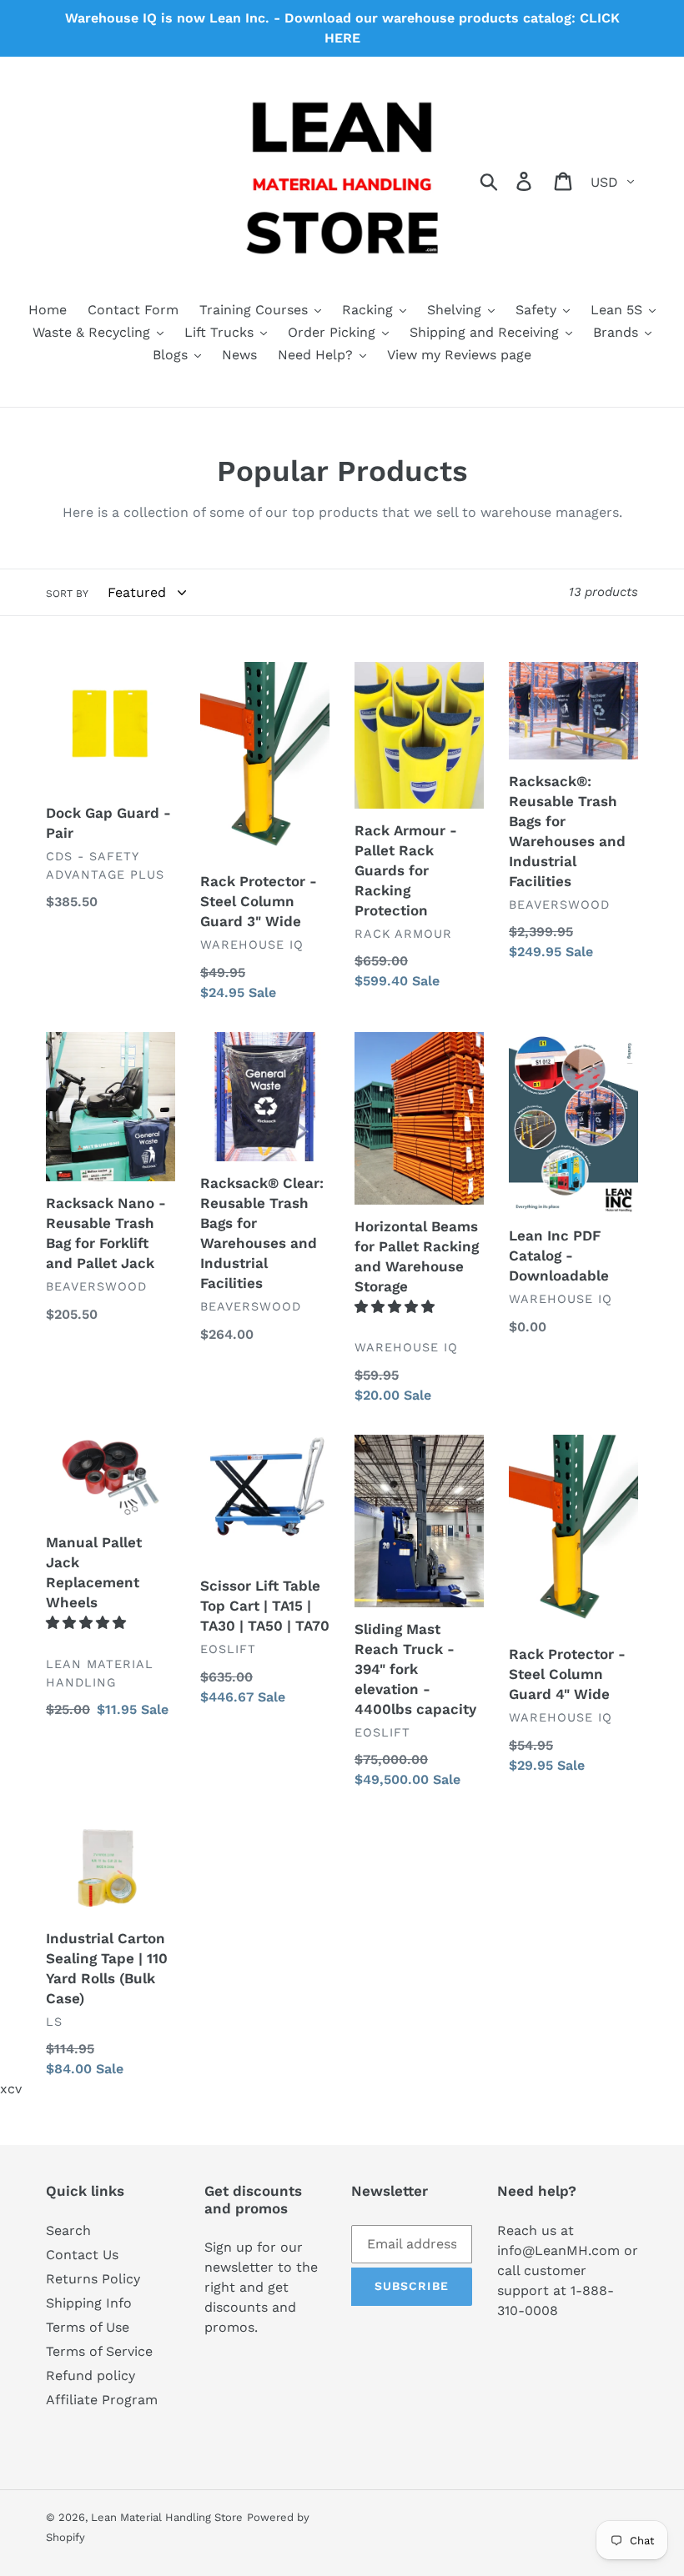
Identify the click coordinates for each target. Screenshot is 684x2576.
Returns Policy (93, 2279)
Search (68, 2230)
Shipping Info (89, 2303)
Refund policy (91, 2376)
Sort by (67, 594)
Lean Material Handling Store (167, 2517)
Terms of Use (88, 2327)
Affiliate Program (102, 2400)
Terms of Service (99, 2351)
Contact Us (82, 2255)
